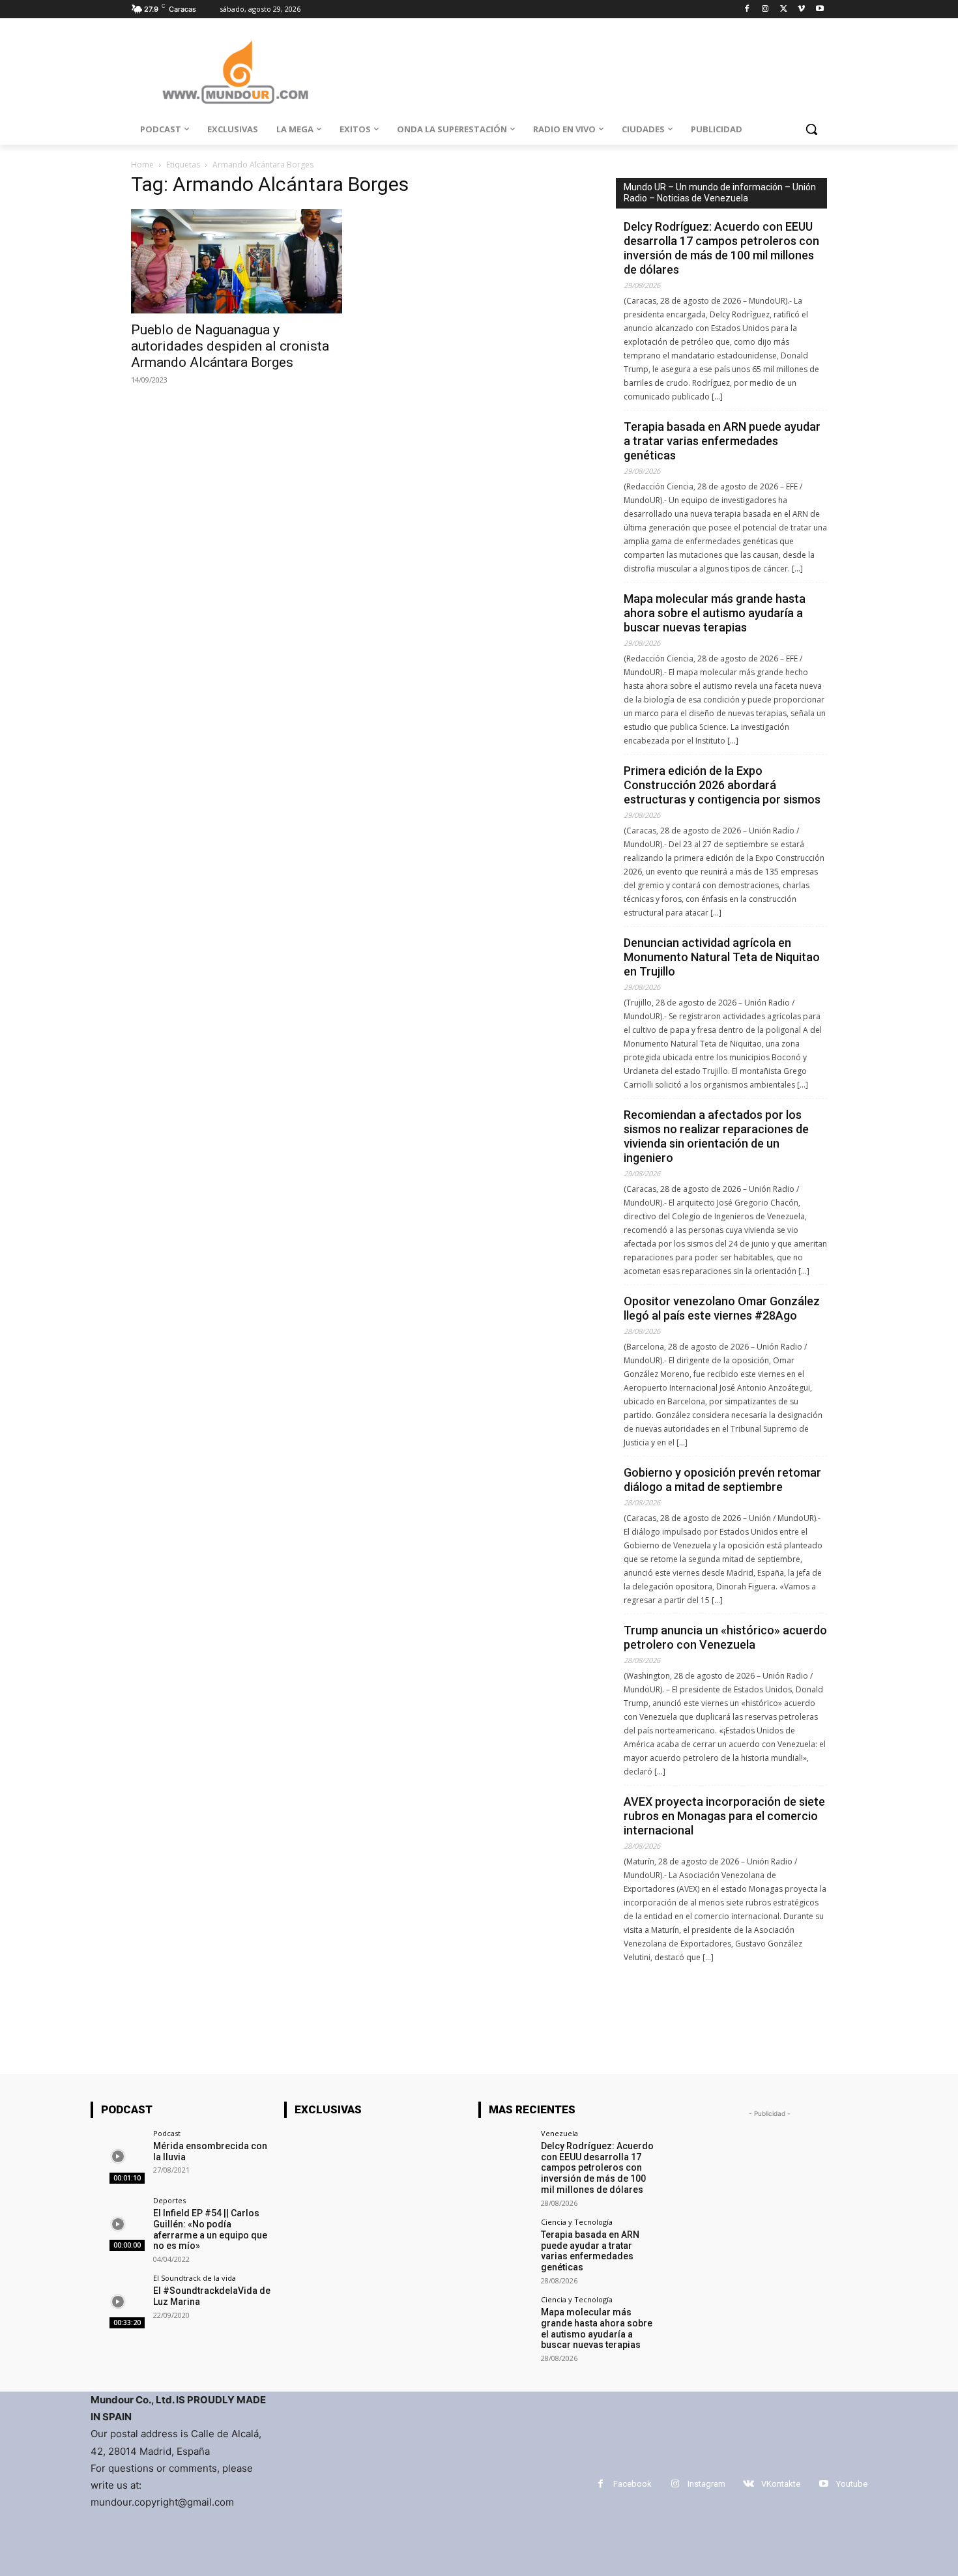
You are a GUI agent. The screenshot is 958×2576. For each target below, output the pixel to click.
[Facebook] (747, 9)
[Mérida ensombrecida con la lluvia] (118, 2157)
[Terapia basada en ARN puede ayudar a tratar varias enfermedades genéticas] (505, 2245)
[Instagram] (765, 9)
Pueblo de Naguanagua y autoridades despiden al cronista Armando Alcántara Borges (230, 346)
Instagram (706, 2484)
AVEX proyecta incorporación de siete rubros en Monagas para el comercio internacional (724, 1816)
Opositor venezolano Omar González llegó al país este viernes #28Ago (722, 1308)
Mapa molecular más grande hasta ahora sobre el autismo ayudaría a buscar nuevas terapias (715, 613)
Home (142, 165)
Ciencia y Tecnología (577, 2222)
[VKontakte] (748, 2484)
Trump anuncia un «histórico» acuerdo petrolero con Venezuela (725, 1637)
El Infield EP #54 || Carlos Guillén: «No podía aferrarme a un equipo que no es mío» (210, 2229)
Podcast (167, 2133)
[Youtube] (820, 9)
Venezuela (559, 2133)
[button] (811, 129)
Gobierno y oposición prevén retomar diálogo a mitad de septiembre (722, 1480)
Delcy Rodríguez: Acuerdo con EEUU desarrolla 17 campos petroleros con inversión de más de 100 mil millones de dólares (721, 248)
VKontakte (781, 2484)
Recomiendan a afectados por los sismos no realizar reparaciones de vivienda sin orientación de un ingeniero (716, 1136)
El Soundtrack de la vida (195, 2278)
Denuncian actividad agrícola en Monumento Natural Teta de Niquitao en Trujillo (722, 957)
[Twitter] (784, 9)
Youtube (852, 2484)
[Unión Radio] (235, 72)
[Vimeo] (801, 9)
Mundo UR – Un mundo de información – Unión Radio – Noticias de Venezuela (720, 193)
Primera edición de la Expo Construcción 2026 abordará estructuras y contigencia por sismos (722, 785)
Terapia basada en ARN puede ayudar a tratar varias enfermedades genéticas (722, 441)
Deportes (169, 2200)
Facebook (632, 2484)
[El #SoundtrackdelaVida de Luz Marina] (118, 2301)
